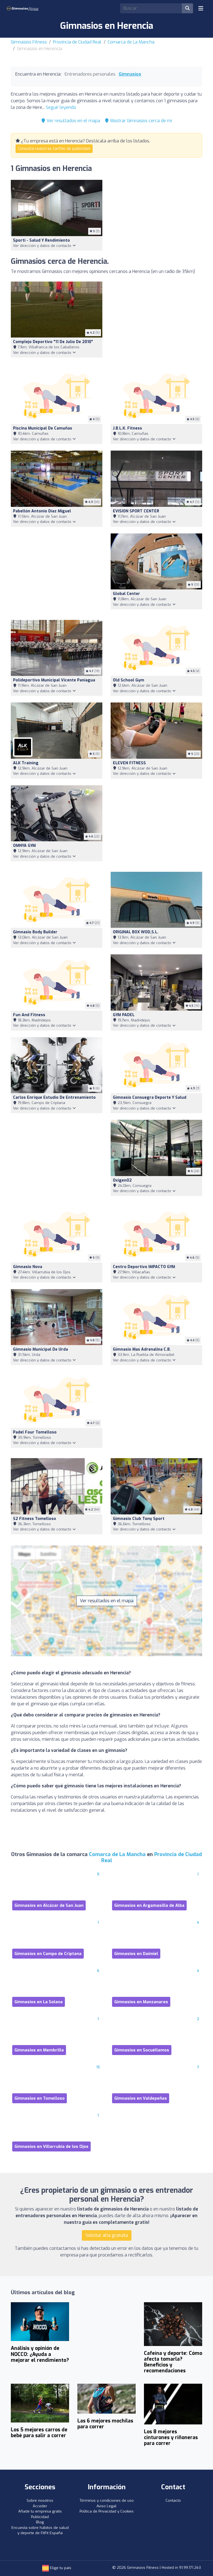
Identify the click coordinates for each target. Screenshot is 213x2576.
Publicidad (40, 2517)
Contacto (173, 2500)
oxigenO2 (122, 1180)
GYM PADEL (124, 1015)
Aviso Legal (106, 2506)
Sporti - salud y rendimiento (41, 240)
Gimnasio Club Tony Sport (139, 1519)
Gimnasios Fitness (29, 42)
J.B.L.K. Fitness (127, 428)
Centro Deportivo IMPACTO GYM (144, 1267)
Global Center (126, 594)
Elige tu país (60, 2568)
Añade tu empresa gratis (40, 2511)
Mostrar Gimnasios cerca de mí (140, 121)
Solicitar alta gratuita (107, 2235)
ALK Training (26, 763)
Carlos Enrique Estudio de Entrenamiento (54, 1097)
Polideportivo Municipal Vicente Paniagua (54, 680)
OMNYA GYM (24, 846)
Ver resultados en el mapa (73, 121)
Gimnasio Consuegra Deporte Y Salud (150, 1097)
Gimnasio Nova (28, 1267)
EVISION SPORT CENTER (136, 511)
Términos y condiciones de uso (107, 2500)
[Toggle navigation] (201, 8)
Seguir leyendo (61, 107)
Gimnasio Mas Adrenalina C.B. (142, 1349)
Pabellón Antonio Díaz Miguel (42, 511)
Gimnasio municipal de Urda (40, 1349)
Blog (40, 2522)
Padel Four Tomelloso (35, 1432)
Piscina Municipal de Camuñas (43, 428)
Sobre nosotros (40, 2500)
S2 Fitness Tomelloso (35, 1519)
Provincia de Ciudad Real (77, 42)
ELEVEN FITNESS (129, 763)
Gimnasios (130, 74)
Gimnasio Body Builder (35, 932)
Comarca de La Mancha (131, 42)
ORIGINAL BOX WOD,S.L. (136, 932)
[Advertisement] (156, 321)
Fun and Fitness (29, 1015)
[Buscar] (187, 8)
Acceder (40, 2506)
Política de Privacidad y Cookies (107, 2511)
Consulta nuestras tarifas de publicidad (54, 149)
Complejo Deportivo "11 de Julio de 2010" (53, 342)
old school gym (129, 680)
